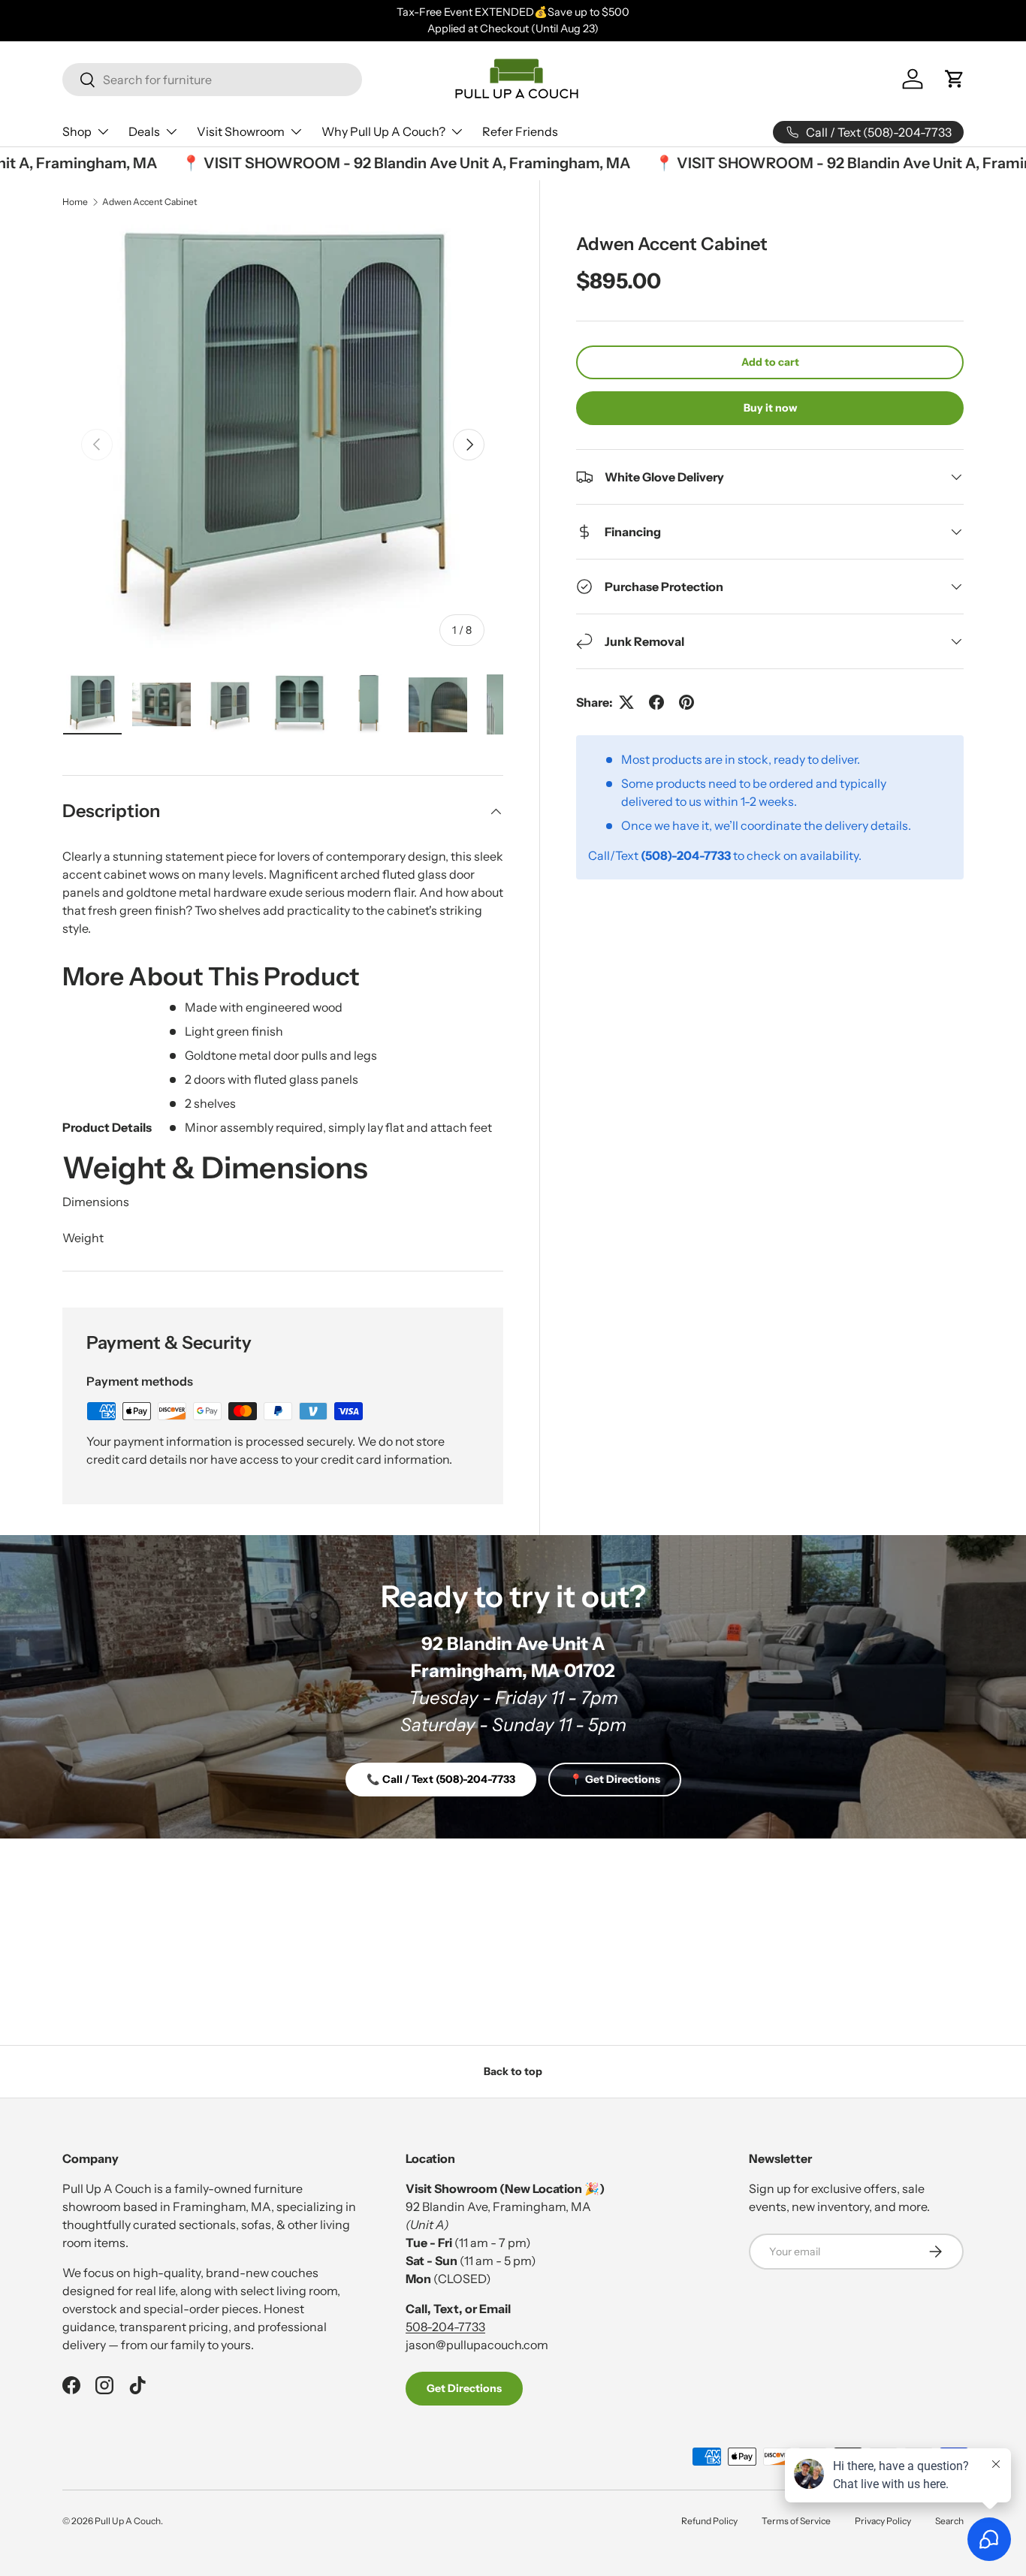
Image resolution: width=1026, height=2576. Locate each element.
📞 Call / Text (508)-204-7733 (441, 1779)
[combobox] (212, 80)
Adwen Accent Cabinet (150, 202)
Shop (77, 131)
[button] (955, 79)
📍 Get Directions (615, 1779)
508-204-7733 (445, 2327)
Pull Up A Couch (128, 2521)
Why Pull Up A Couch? (383, 131)
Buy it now (770, 408)
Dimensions (96, 1202)
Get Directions (464, 2388)
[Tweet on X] (626, 702)
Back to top (513, 2071)
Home (75, 202)
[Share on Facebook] (656, 702)
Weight (83, 1238)
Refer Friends (520, 131)
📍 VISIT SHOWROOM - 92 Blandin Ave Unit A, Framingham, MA (382, 163)
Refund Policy (709, 2521)
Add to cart (770, 362)
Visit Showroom (241, 131)
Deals (144, 131)
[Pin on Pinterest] (687, 702)
